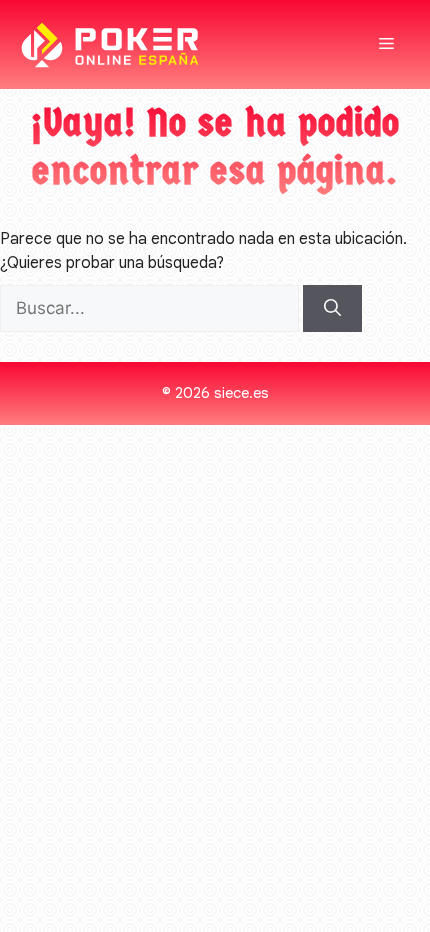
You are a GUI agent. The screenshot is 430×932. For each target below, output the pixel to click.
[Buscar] (332, 309)
